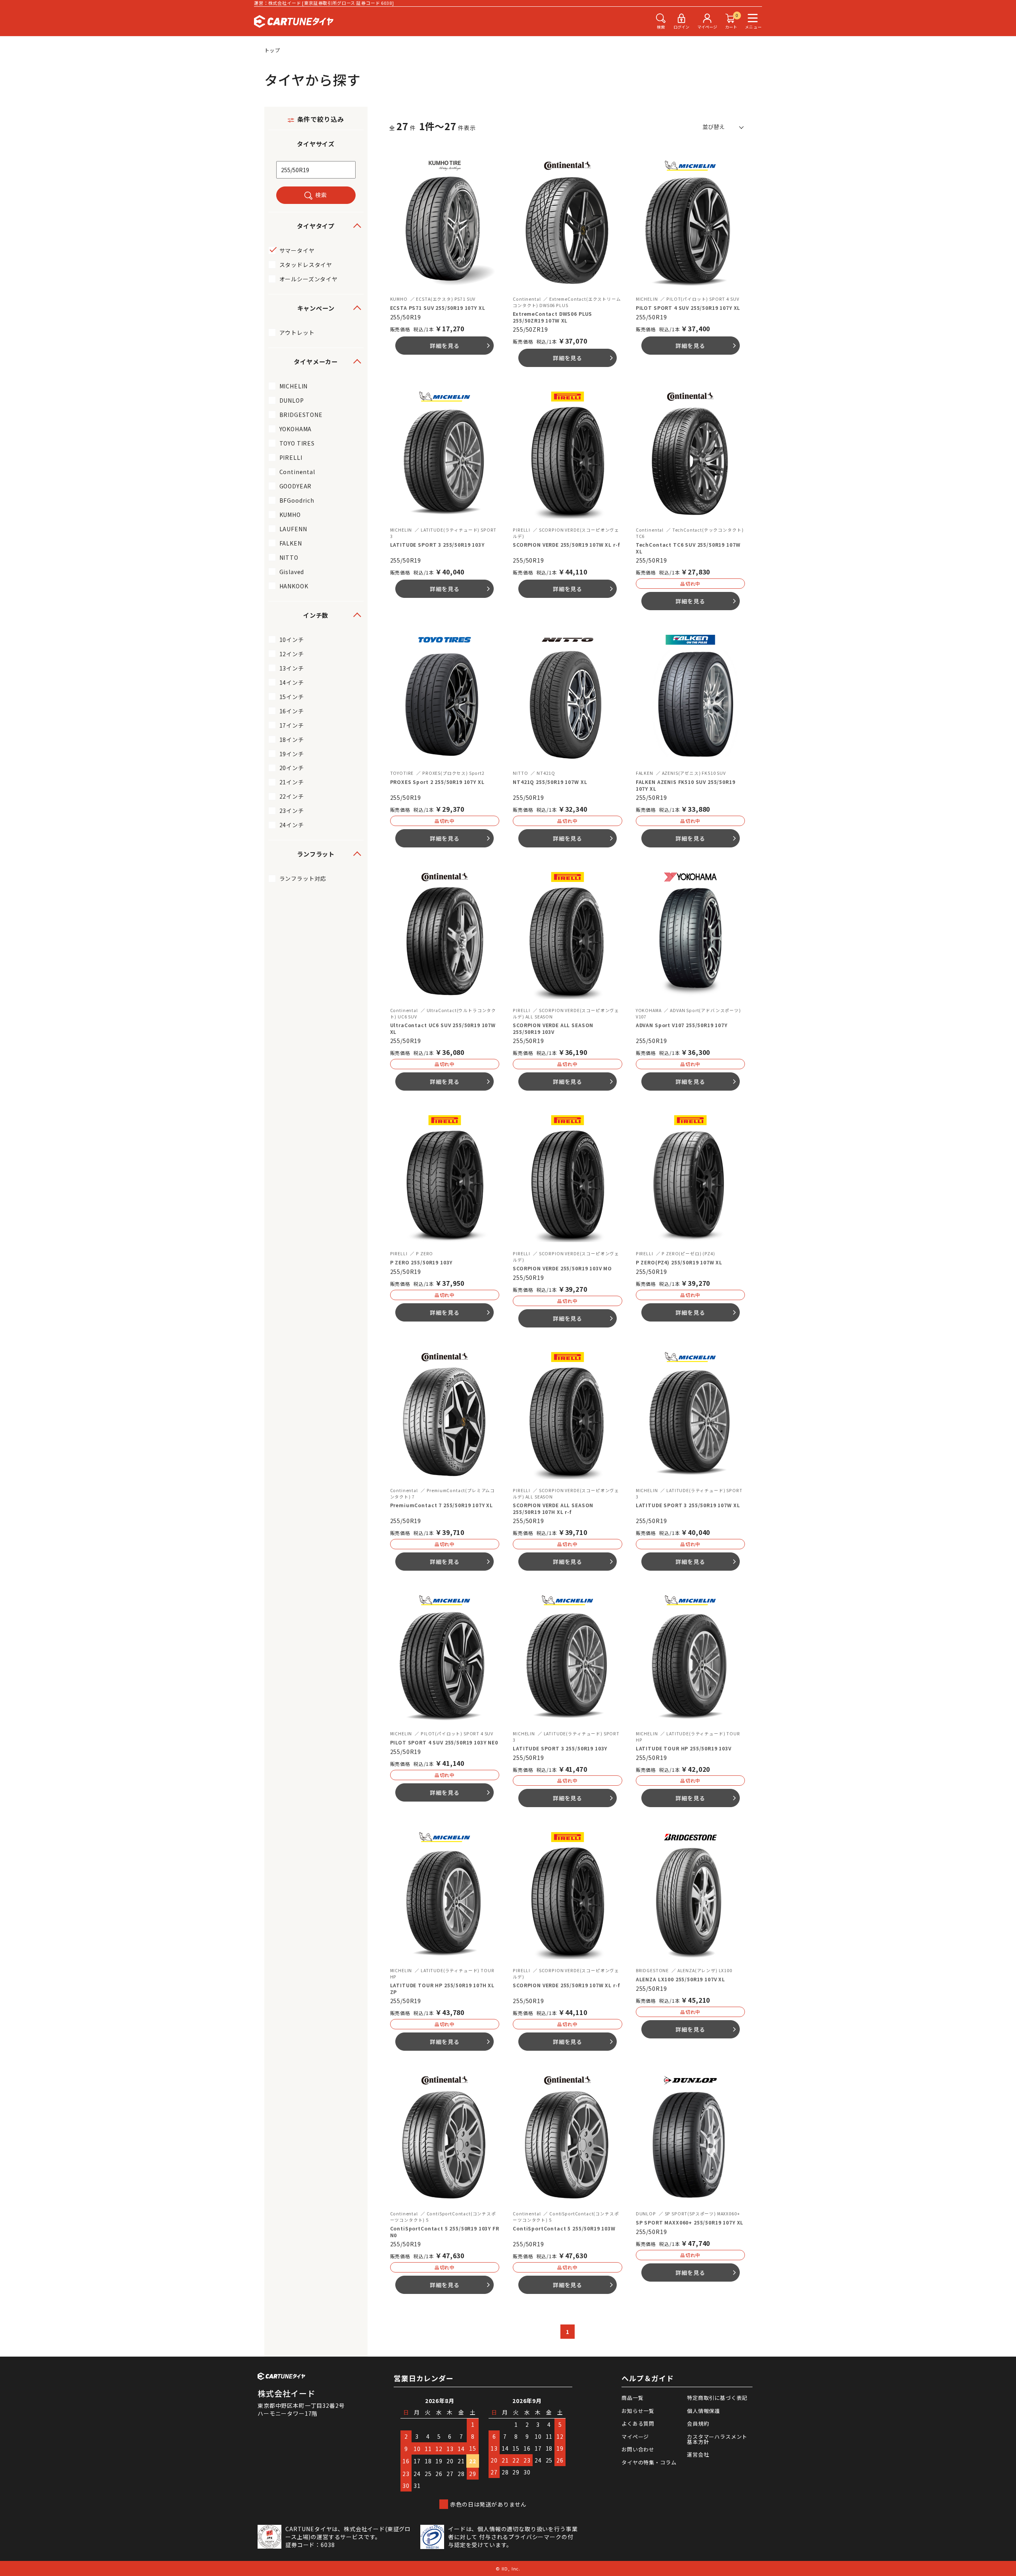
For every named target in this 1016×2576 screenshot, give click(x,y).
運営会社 (698, 2454)
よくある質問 (638, 2423)
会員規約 (698, 2423)
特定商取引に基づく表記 (717, 2398)
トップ (273, 50)
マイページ (635, 2437)
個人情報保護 (703, 2411)
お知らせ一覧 (638, 2411)
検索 (321, 195)
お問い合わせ (638, 2449)
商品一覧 (632, 2398)
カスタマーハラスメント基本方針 (717, 2439)
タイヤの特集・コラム (649, 2462)
